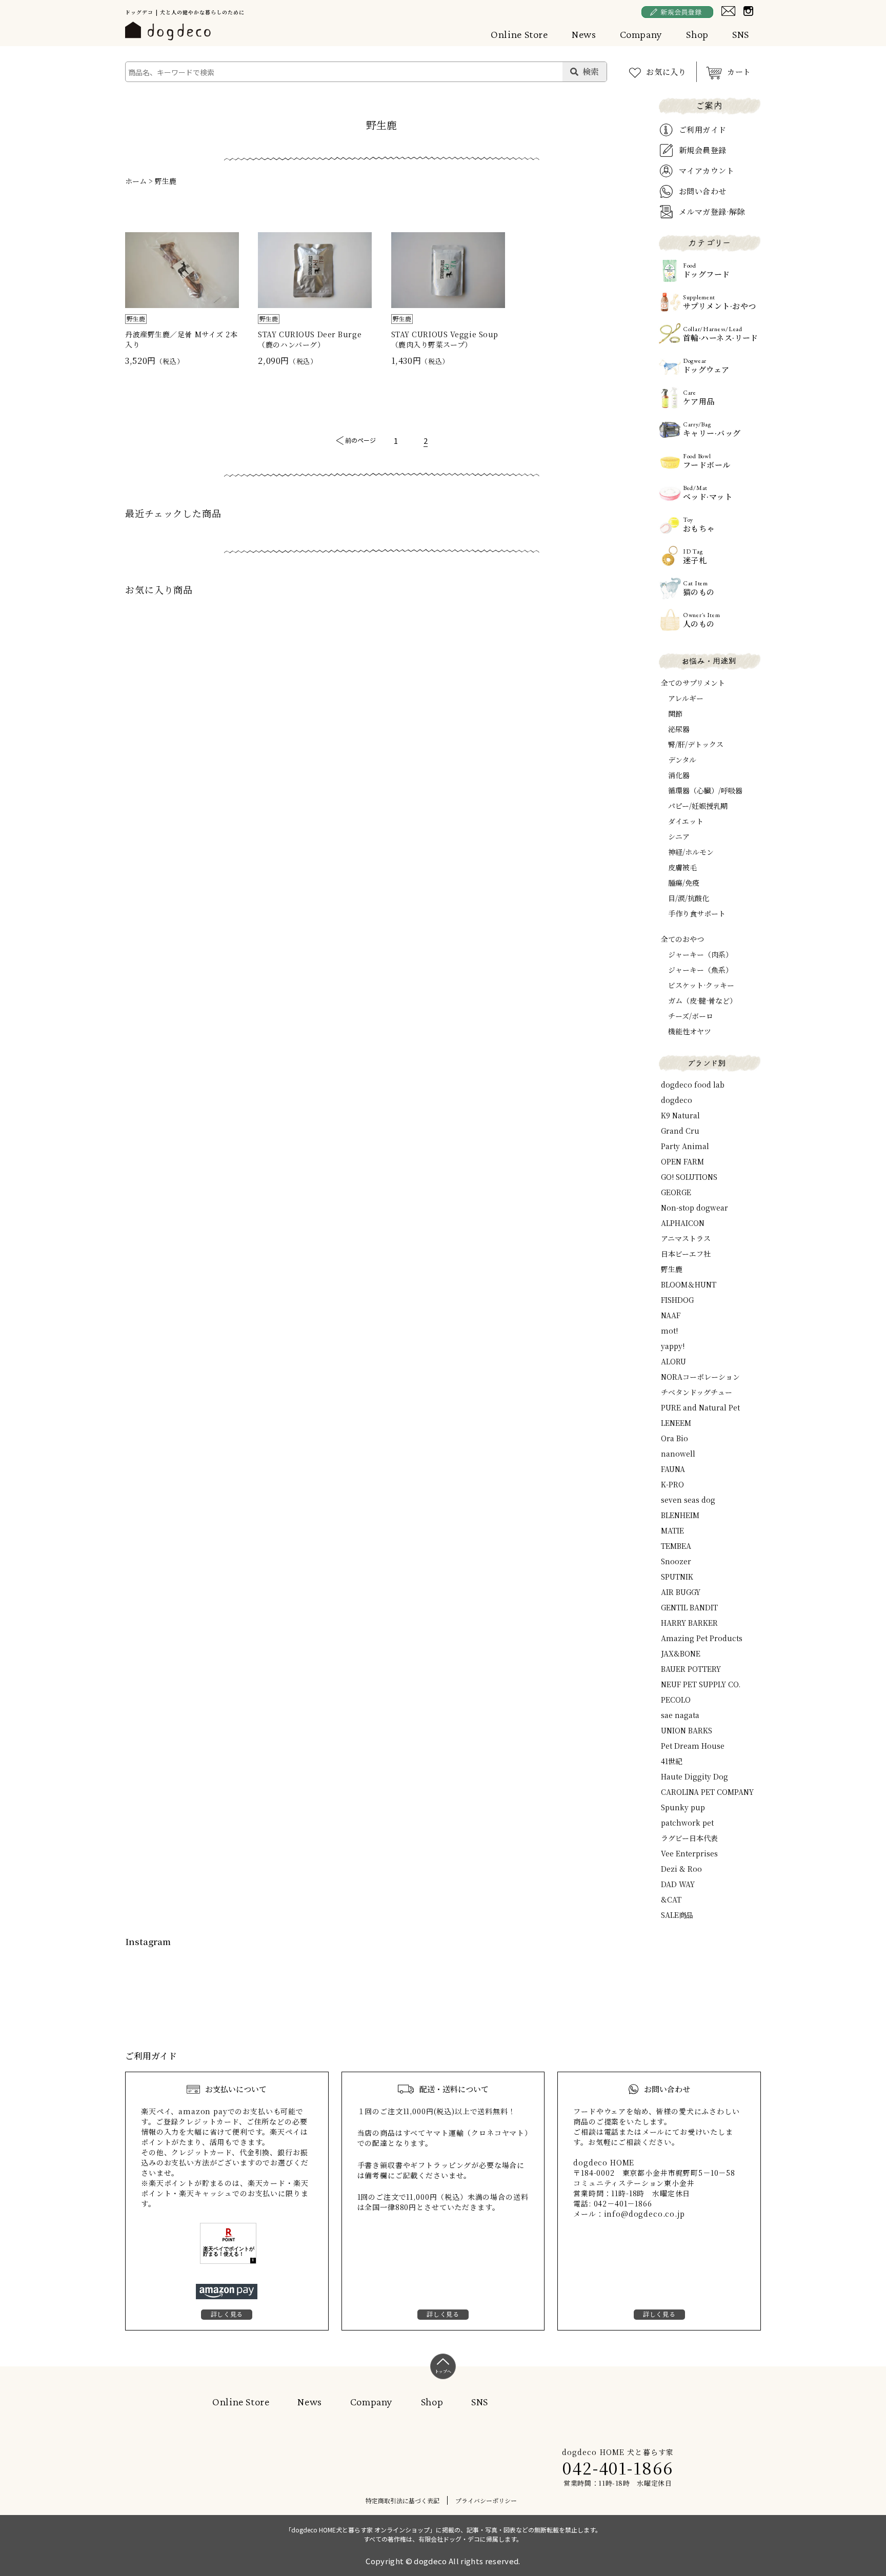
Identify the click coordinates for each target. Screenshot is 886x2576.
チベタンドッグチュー (697, 1392)
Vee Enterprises (689, 1853)
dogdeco (677, 1100)
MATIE (672, 1530)
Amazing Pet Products (702, 1638)
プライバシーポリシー (486, 2500)
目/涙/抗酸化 (689, 898)
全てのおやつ (682, 939)
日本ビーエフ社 (686, 1254)
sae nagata (680, 1715)
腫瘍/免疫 (684, 883)
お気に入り (666, 71)
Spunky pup (683, 1807)
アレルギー (686, 698)
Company (641, 34)
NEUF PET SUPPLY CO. (701, 1684)
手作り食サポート (697, 913)
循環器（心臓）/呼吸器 (705, 790)
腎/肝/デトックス (696, 744)
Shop (697, 34)
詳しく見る (227, 2314)
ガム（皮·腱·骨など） (702, 1000)
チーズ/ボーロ (691, 1016)
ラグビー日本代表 (689, 1838)
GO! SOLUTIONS (689, 1177)
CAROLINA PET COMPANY (707, 1792)
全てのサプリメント (693, 683)
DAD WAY (678, 1884)
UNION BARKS (687, 1730)
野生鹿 (166, 181)
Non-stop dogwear (694, 1208)
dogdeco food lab (693, 1085)
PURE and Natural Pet (700, 1407)
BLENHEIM (680, 1515)
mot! (669, 1331)
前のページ (360, 440)
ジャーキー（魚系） (700, 970)
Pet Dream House (693, 1746)
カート (739, 71)
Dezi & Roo (681, 1869)
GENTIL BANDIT (689, 1607)
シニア (679, 836)
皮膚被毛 (682, 867)
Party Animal (685, 1146)
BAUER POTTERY (691, 1669)
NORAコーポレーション (700, 1377)
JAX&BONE (681, 1653)
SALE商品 (677, 1915)
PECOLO (676, 1700)
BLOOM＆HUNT (689, 1284)
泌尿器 (679, 729)
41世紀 (672, 1761)
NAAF (671, 1315)
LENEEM (676, 1423)
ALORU (673, 1361)
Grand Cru (680, 1131)
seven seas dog (688, 1500)
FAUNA (673, 1469)
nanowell (678, 1454)
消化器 (679, 775)
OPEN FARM (682, 1161)
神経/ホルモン (691, 852)
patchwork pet (687, 1823)
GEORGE (676, 1192)
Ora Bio (674, 1438)
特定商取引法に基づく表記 (402, 2500)
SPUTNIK (677, 1577)
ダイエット (686, 821)
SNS (741, 34)
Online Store (519, 34)
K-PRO (672, 1484)
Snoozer (676, 1561)
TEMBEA (676, 1546)
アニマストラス (686, 1238)
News (584, 34)
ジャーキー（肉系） (700, 954)
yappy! (673, 1346)
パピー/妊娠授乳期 (698, 806)
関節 (675, 713)
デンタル (682, 760)
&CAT (671, 1899)
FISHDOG (677, 1300)
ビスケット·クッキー (701, 985)
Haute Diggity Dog (694, 1776)
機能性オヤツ (690, 1031)
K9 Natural (680, 1115)
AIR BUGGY (681, 1592)
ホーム (136, 181)
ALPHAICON (683, 1223)
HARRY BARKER (689, 1623)
